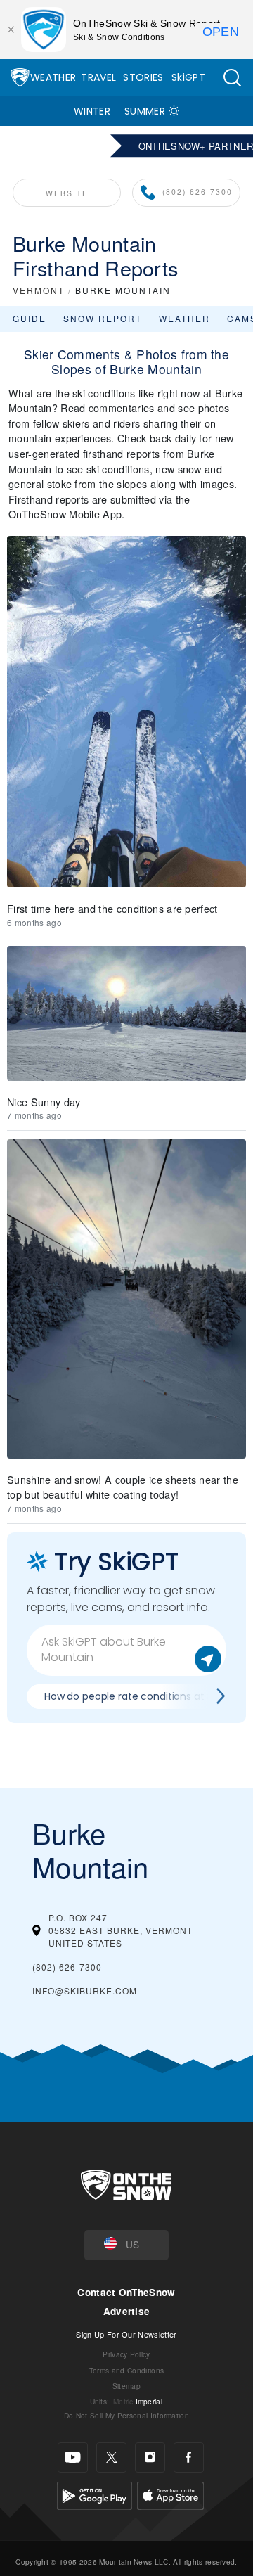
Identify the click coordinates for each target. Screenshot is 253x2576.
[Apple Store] (170, 2493)
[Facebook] (189, 2458)
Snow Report (103, 318)
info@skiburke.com (85, 1991)
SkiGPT (188, 77)
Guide (30, 318)
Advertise (127, 2311)
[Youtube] (73, 2458)
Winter (92, 111)
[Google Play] (95, 2493)
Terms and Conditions (126, 2370)
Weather (53, 77)
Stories (143, 77)
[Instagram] (150, 2458)
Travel (98, 77)
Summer (145, 111)
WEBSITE (67, 193)
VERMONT (39, 290)
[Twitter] (111, 2458)
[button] (232, 78)
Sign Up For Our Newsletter (126, 2334)
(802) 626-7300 (197, 192)
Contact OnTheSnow (126, 2292)
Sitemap (126, 2386)
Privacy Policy (126, 2354)
